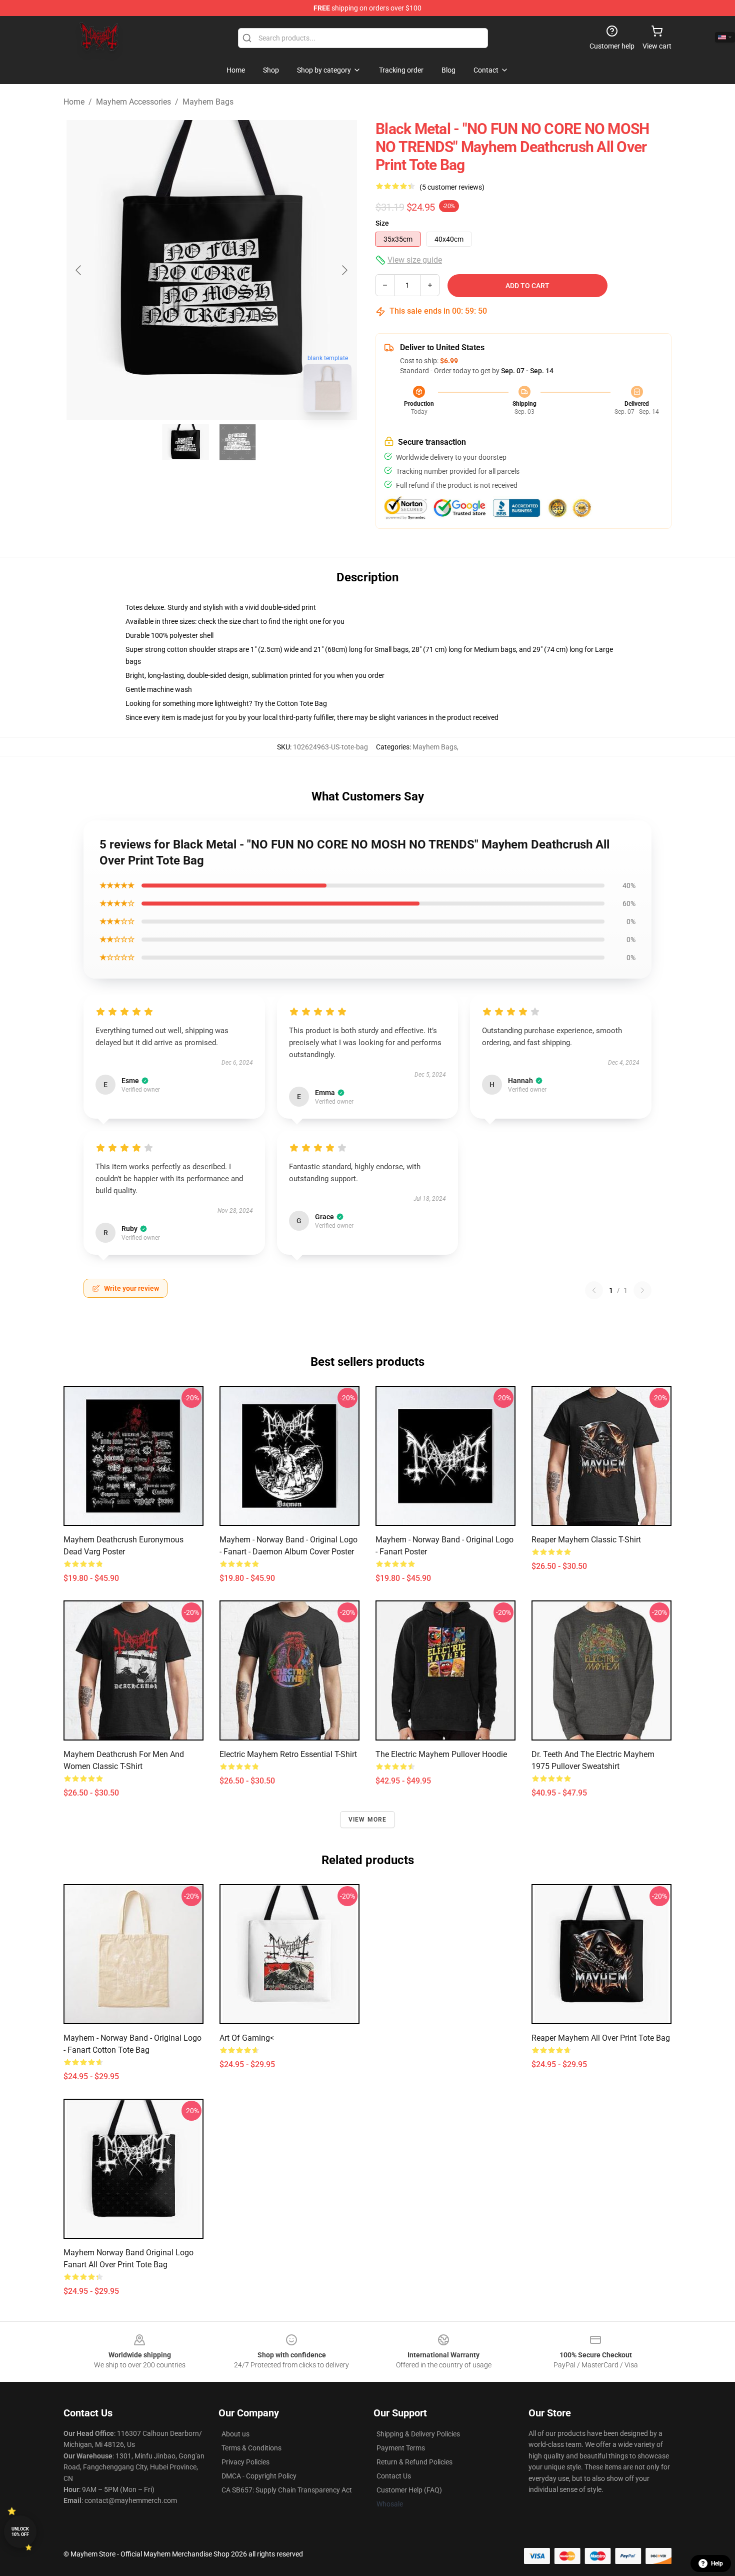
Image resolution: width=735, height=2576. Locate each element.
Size (382, 223)
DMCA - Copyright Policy (259, 2476)
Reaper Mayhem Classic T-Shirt (586, 1540)
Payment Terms (401, 2448)
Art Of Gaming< (247, 2038)
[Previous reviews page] (594, 1290)
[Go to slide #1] (185, 442)
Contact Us (394, 2476)
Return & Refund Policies (414, 2462)
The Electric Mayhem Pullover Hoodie (441, 1754)
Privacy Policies (245, 2462)
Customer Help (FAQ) (409, 2490)
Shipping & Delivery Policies (418, 2434)
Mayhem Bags (208, 102)
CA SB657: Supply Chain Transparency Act (287, 2490)
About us (235, 2434)
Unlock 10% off (20, 2532)
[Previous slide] (79, 270)
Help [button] (717, 2563)
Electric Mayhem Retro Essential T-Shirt (288, 1754)
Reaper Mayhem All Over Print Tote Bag (601, 2038)
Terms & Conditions (251, 2448)
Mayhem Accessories (133, 102)
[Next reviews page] (642, 1290)
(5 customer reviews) (452, 187)
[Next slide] (344, 270)
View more (368, 1820)
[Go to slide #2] (237, 442)
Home (74, 102)
